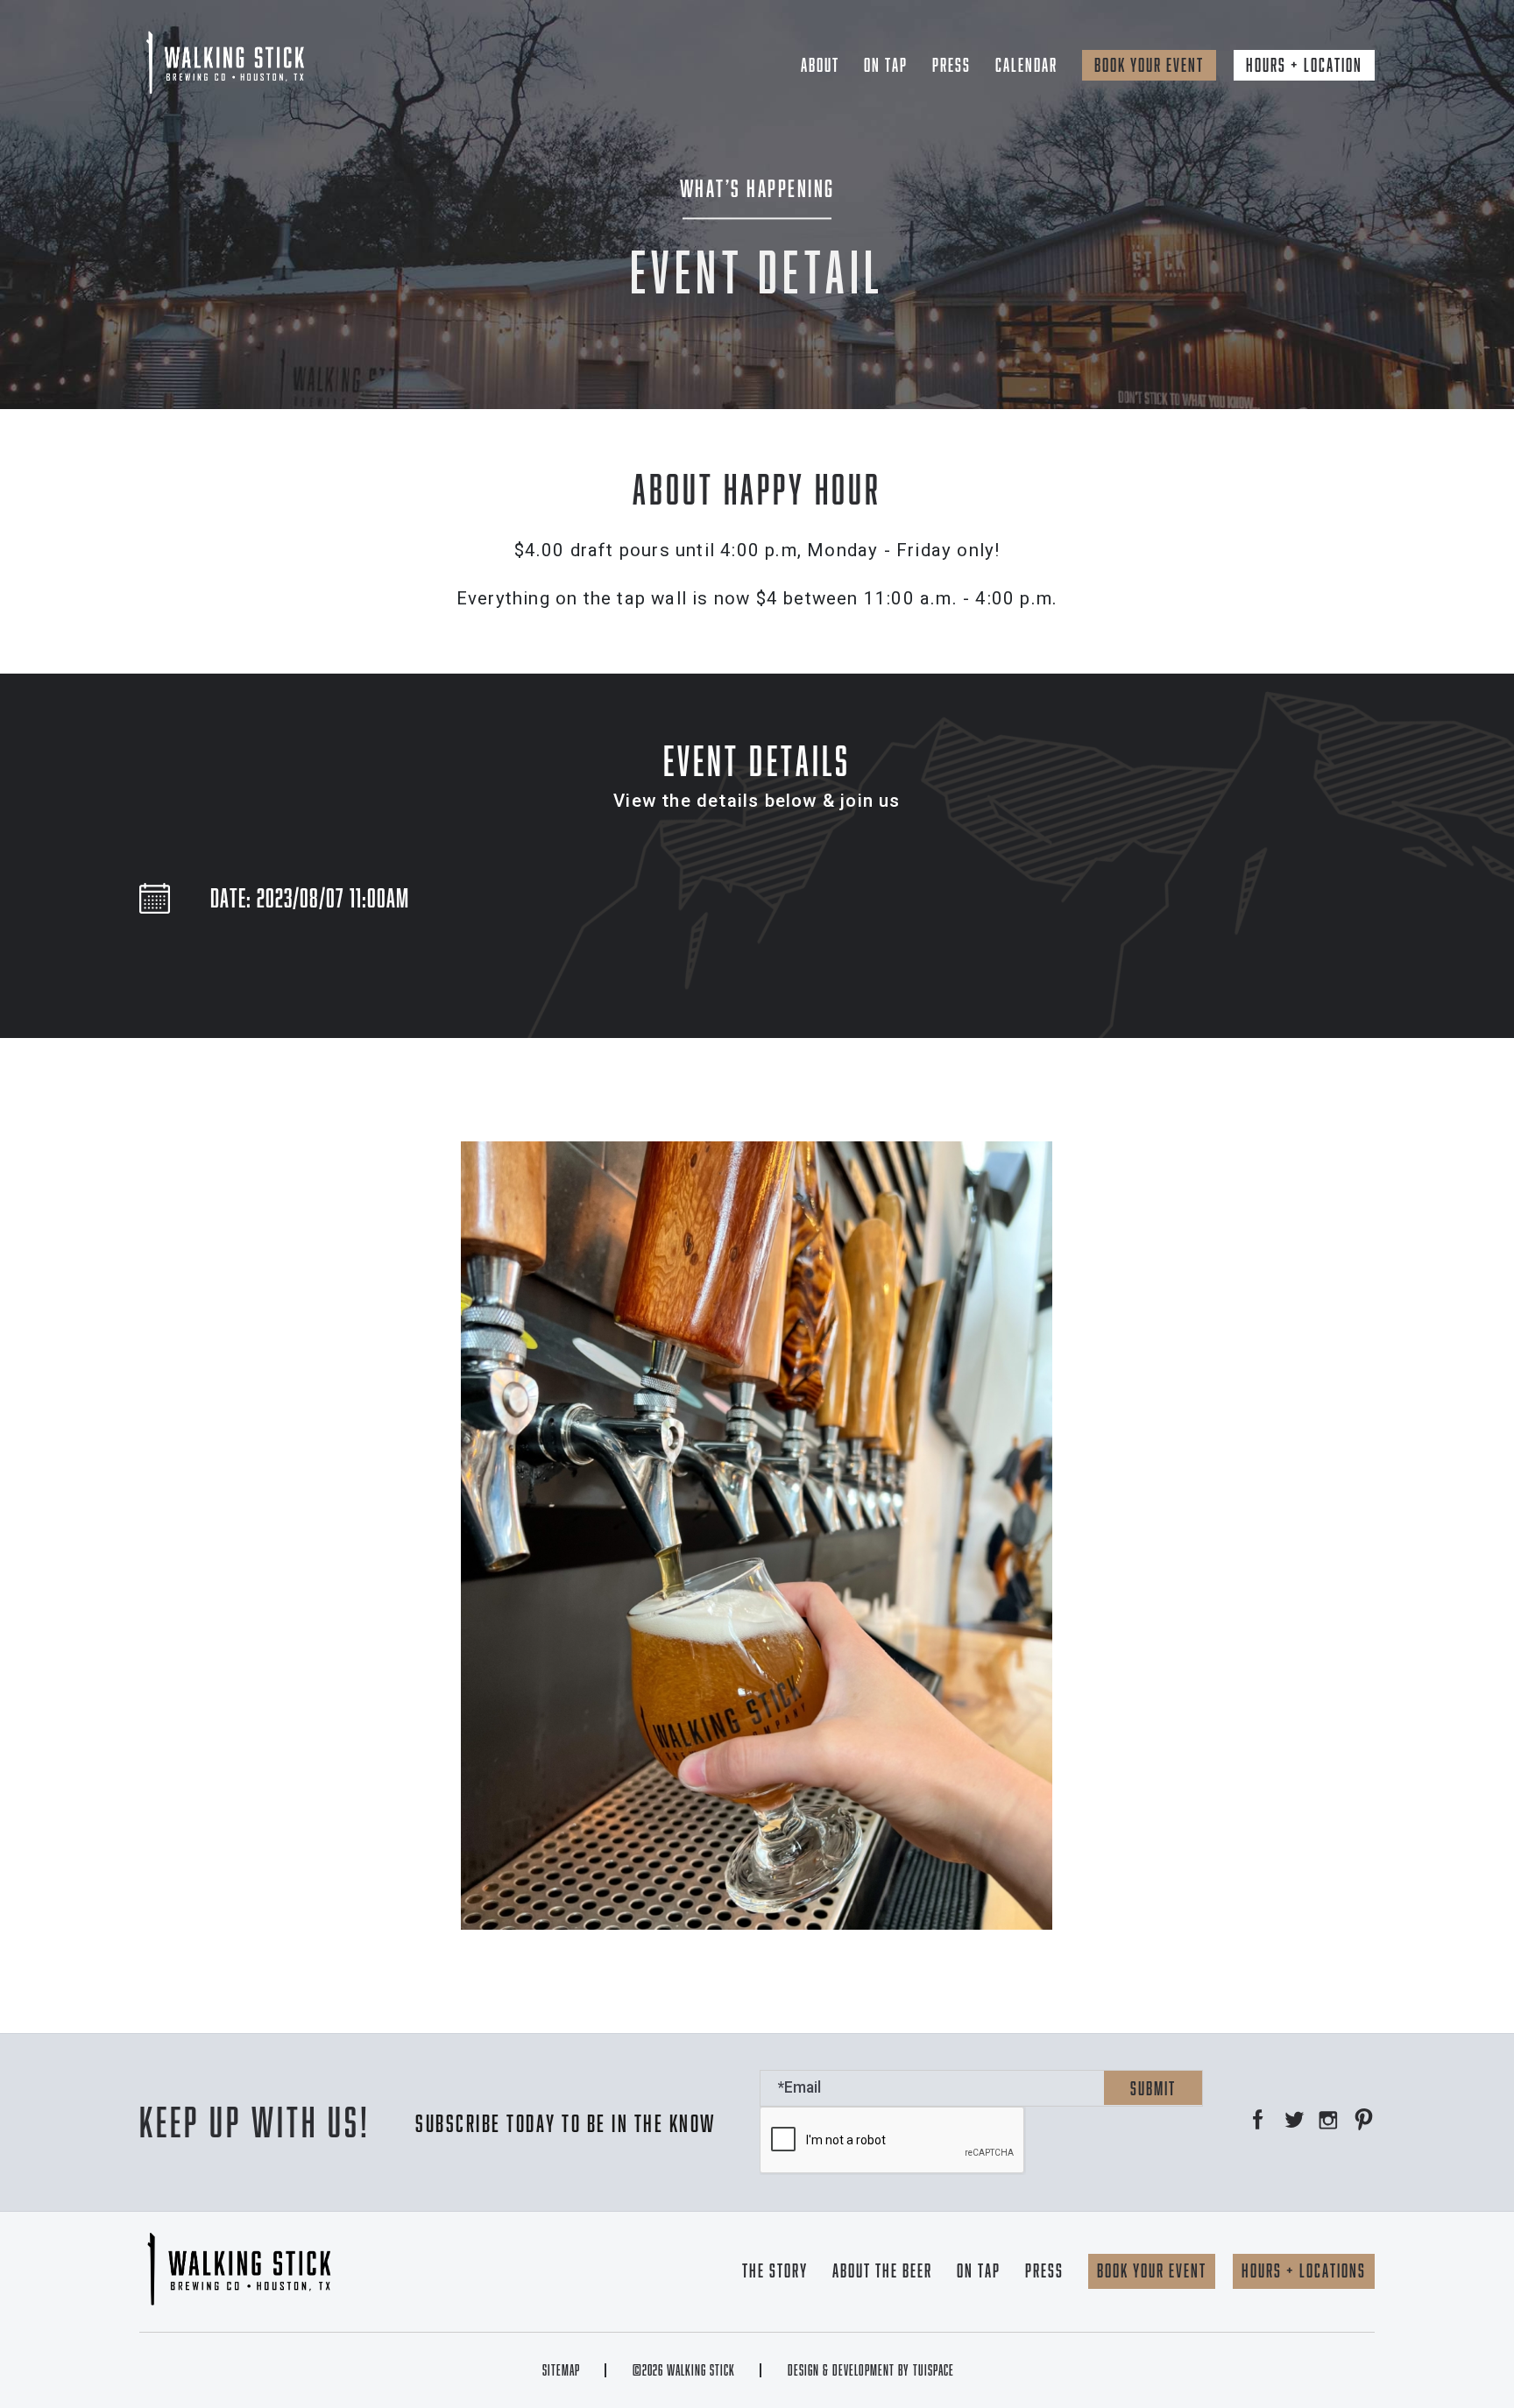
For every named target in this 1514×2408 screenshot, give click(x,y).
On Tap (886, 65)
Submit (1153, 2088)
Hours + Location (1304, 65)
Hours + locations (1304, 2270)
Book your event (1149, 65)
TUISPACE (934, 2370)
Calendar (1026, 65)
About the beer (882, 2270)
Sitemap (561, 2370)
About (820, 65)
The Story (775, 2270)
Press (952, 65)
